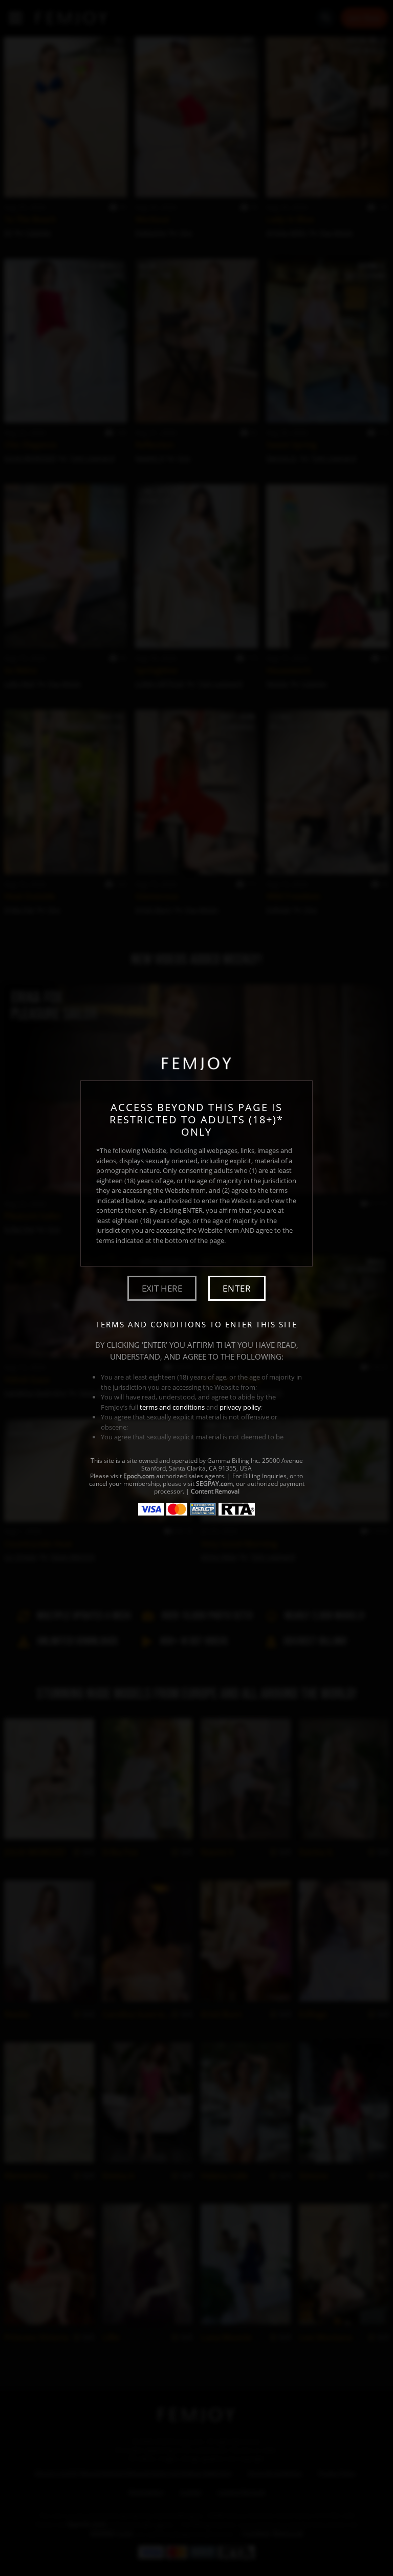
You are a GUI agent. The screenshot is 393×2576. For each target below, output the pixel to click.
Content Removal (215, 1491)
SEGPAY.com (214, 1484)
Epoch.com (139, 1476)
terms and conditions (172, 1407)
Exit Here (162, 1288)
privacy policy (240, 1407)
